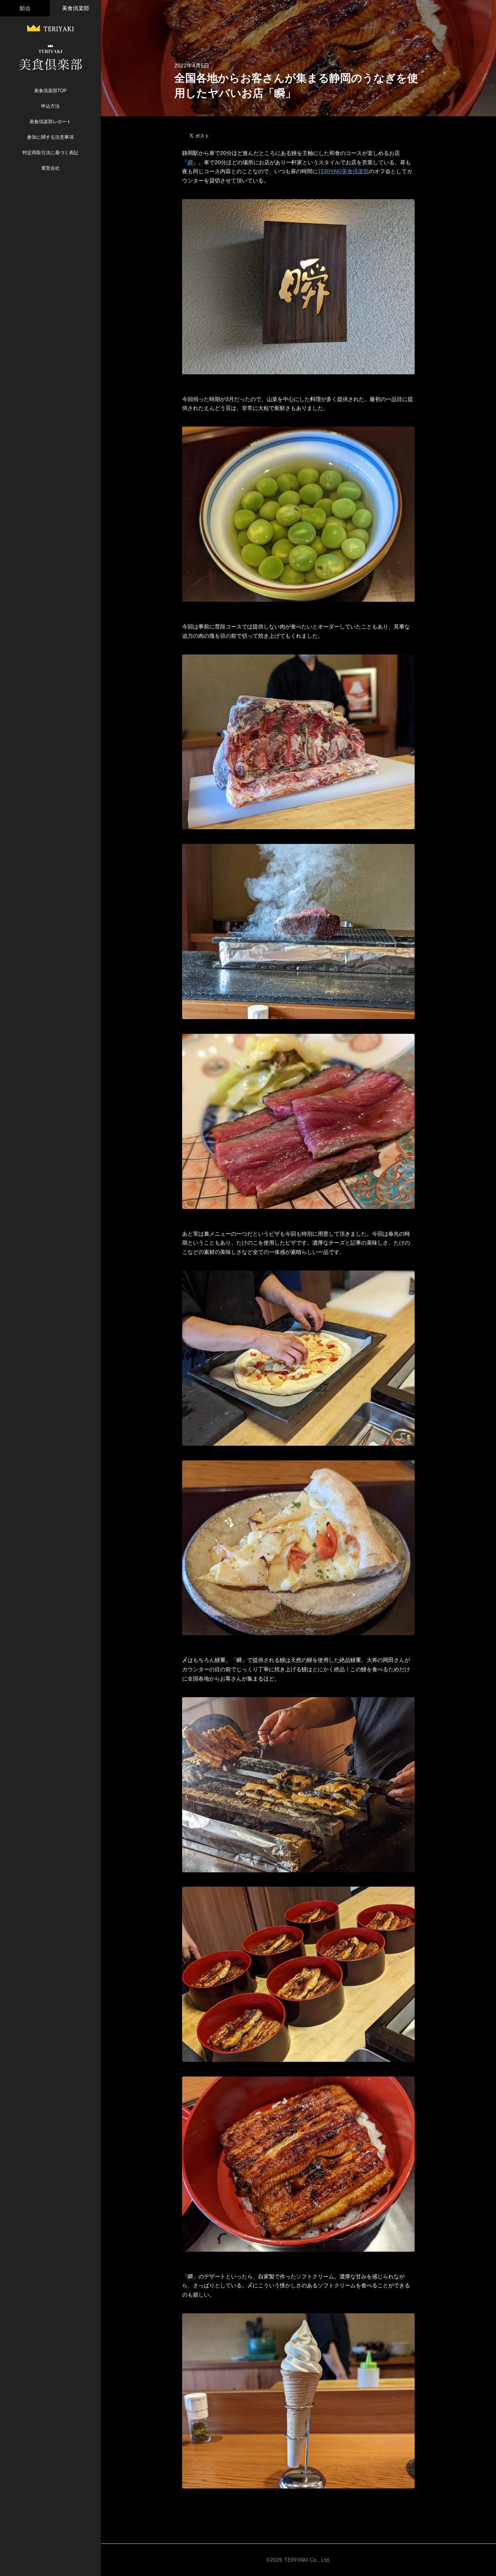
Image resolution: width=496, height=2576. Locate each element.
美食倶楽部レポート (50, 122)
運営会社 (50, 168)
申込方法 (50, 106)
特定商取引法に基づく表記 (50, 153)
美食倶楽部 (76, 8)
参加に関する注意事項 (50, 137)
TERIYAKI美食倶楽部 (343, 171)
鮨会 (25, 8)
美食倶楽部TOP (50, 91)
